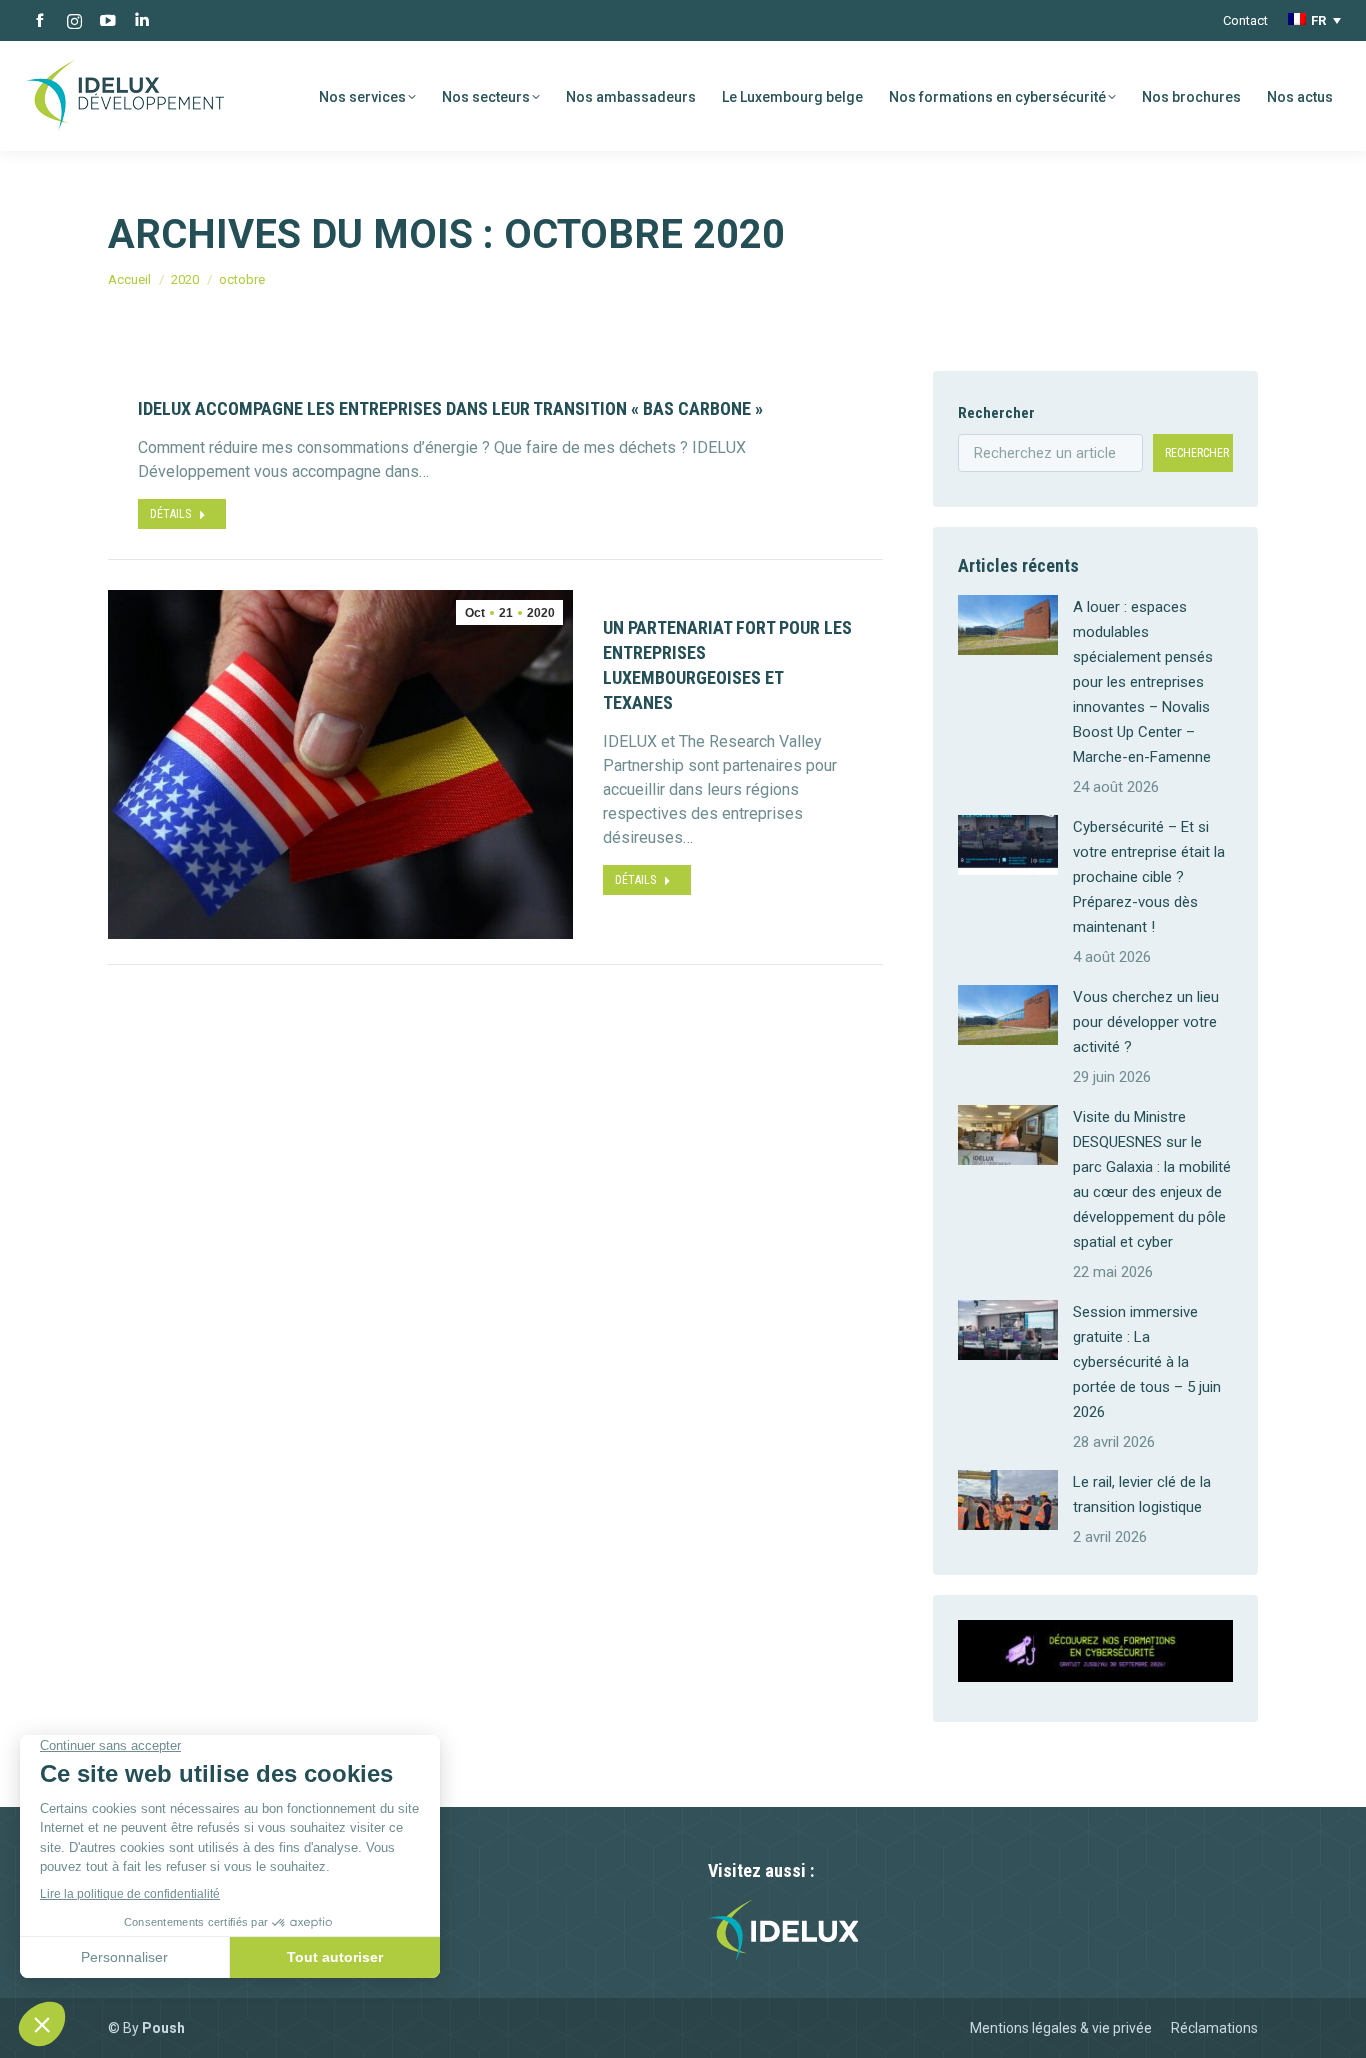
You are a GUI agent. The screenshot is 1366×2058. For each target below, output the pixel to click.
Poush (163, 2028)
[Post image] (1008, 625)
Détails (170, 514)
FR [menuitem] (1318, 20)
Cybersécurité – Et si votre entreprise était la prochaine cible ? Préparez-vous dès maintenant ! (1149, 877)
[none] (1314, 20)
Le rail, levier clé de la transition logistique (1142, 1494)
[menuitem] (1314, 20)
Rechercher (996, 413)
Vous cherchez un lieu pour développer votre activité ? (1146, 1022)
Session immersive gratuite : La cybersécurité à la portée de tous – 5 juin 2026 (1147, 1362)
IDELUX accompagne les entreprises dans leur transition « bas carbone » (450, 408)
